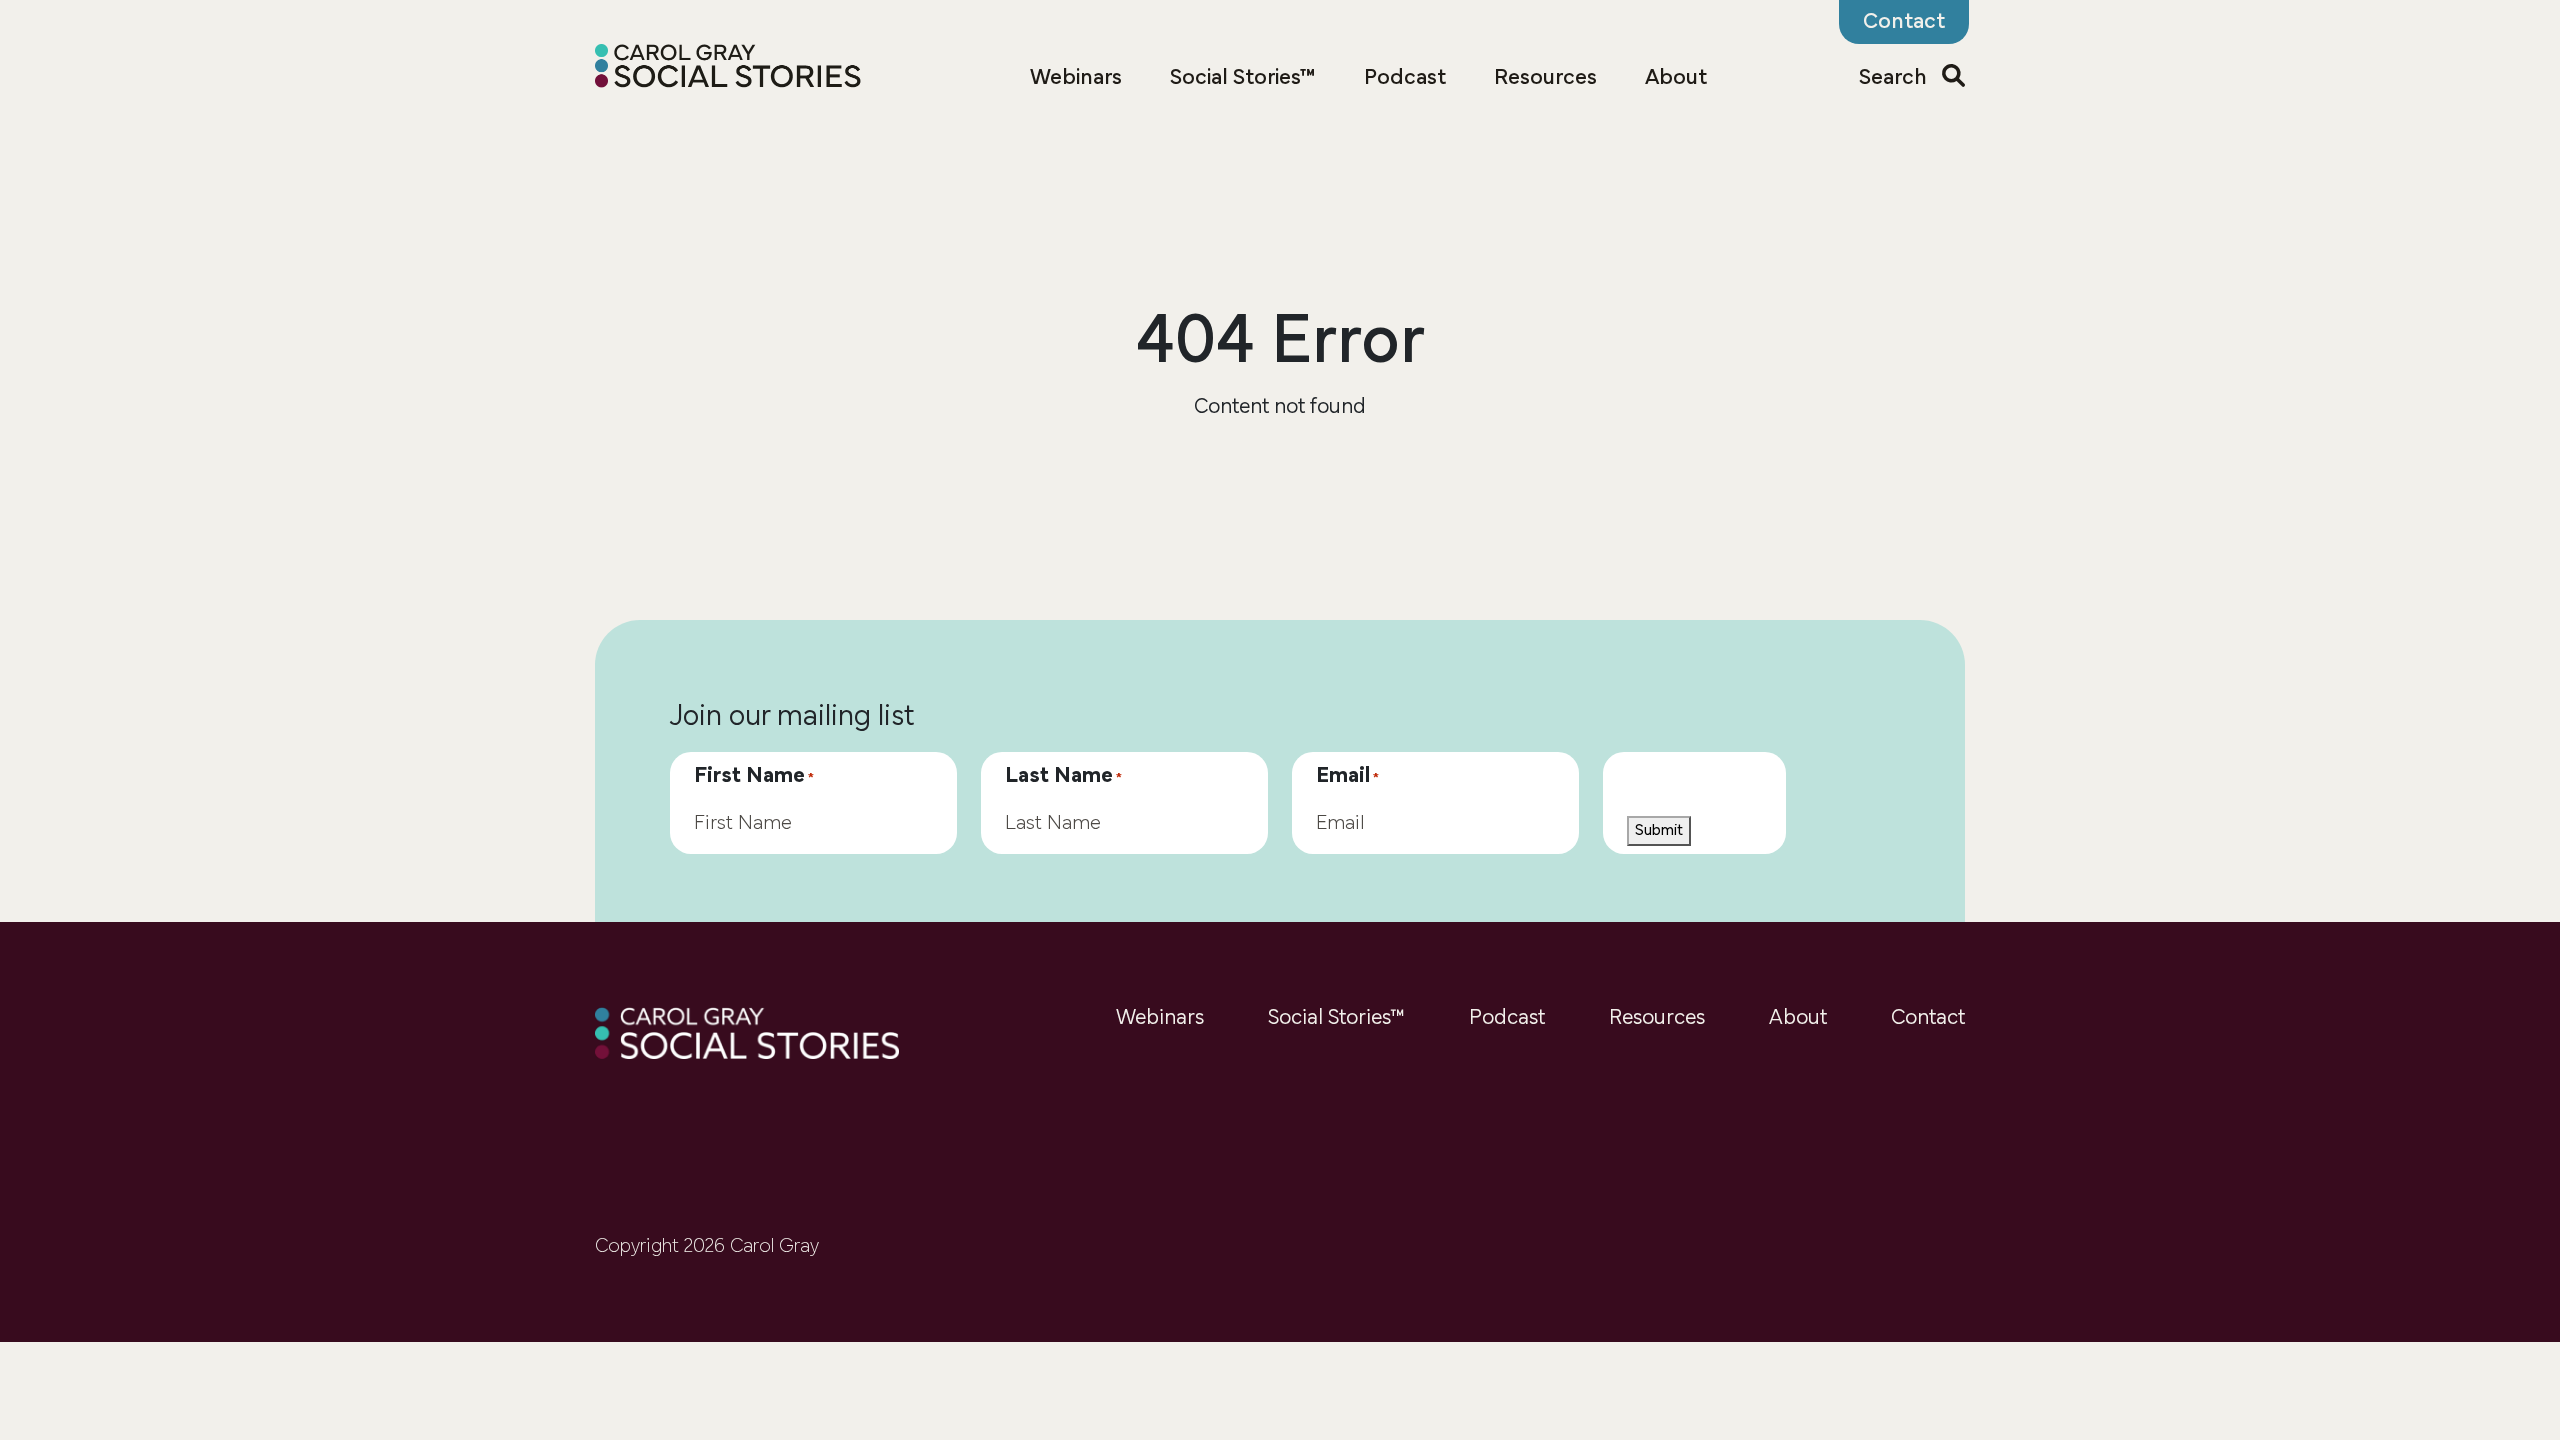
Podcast (1405, 78)
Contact (1928, 1018)
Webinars (1076, 78)
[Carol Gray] (728, 68)
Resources (1545, 78)
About (1676, 78)
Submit (1659, 831)
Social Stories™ (1243, 78)
